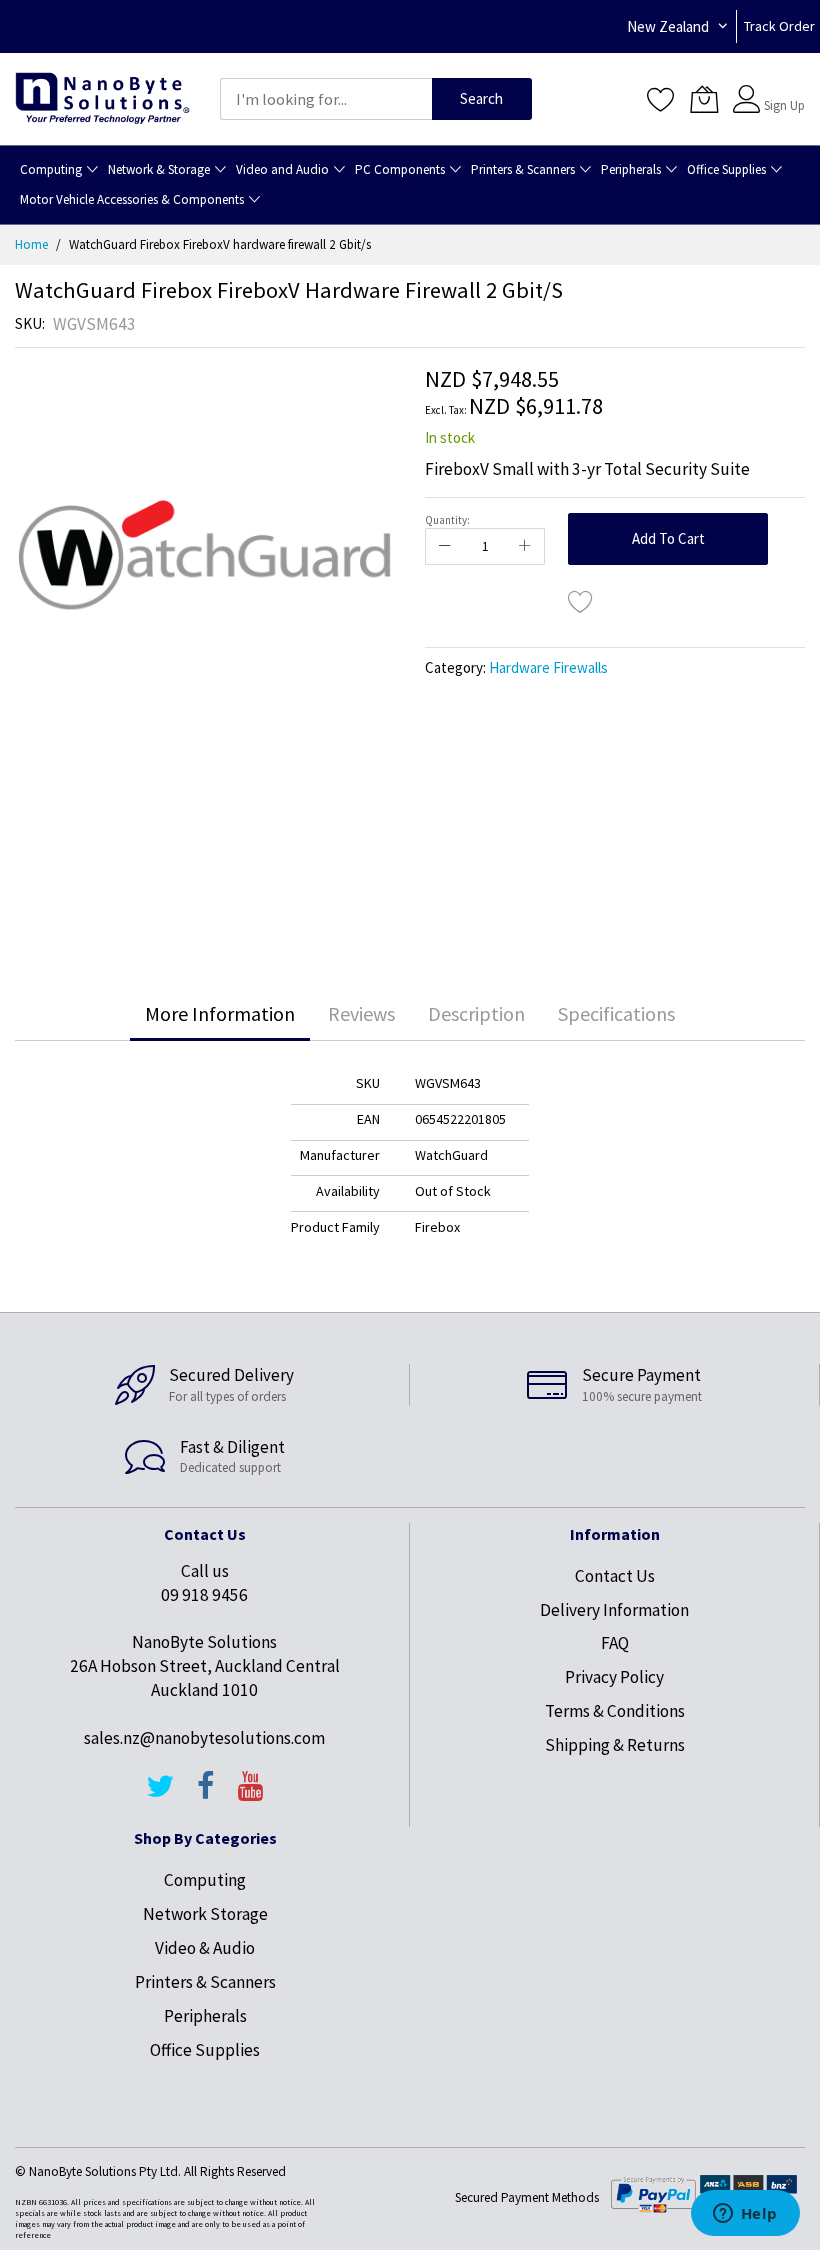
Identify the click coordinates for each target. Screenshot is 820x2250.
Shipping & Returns (615, 1745)
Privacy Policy (614, 1677)
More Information (220, 1013)
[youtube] (251, 1795)
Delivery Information (614, 1610)
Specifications (616, 1013)
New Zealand (668, 26)
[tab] (220, 1014)
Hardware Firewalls (548, 667)
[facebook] (206, 1795)
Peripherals (205, 2016)
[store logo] (102, 99)
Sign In (782, 89)
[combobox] (326, 99)
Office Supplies (205, 2050)
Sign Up (784, 105)
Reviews (361, 1013)
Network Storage (205, 1914)
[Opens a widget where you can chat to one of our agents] (745, 2215)
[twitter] (160, 1795)
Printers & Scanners (205, 1982)
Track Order (779, 26)
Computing (205, 1880)
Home (31, 244)
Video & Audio (205, 1948)
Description (476, 1013)
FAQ (615, 1643)
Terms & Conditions (615, 1711)
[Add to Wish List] (581, 601)
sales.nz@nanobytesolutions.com (204, 1738)
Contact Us (615, 1576)
